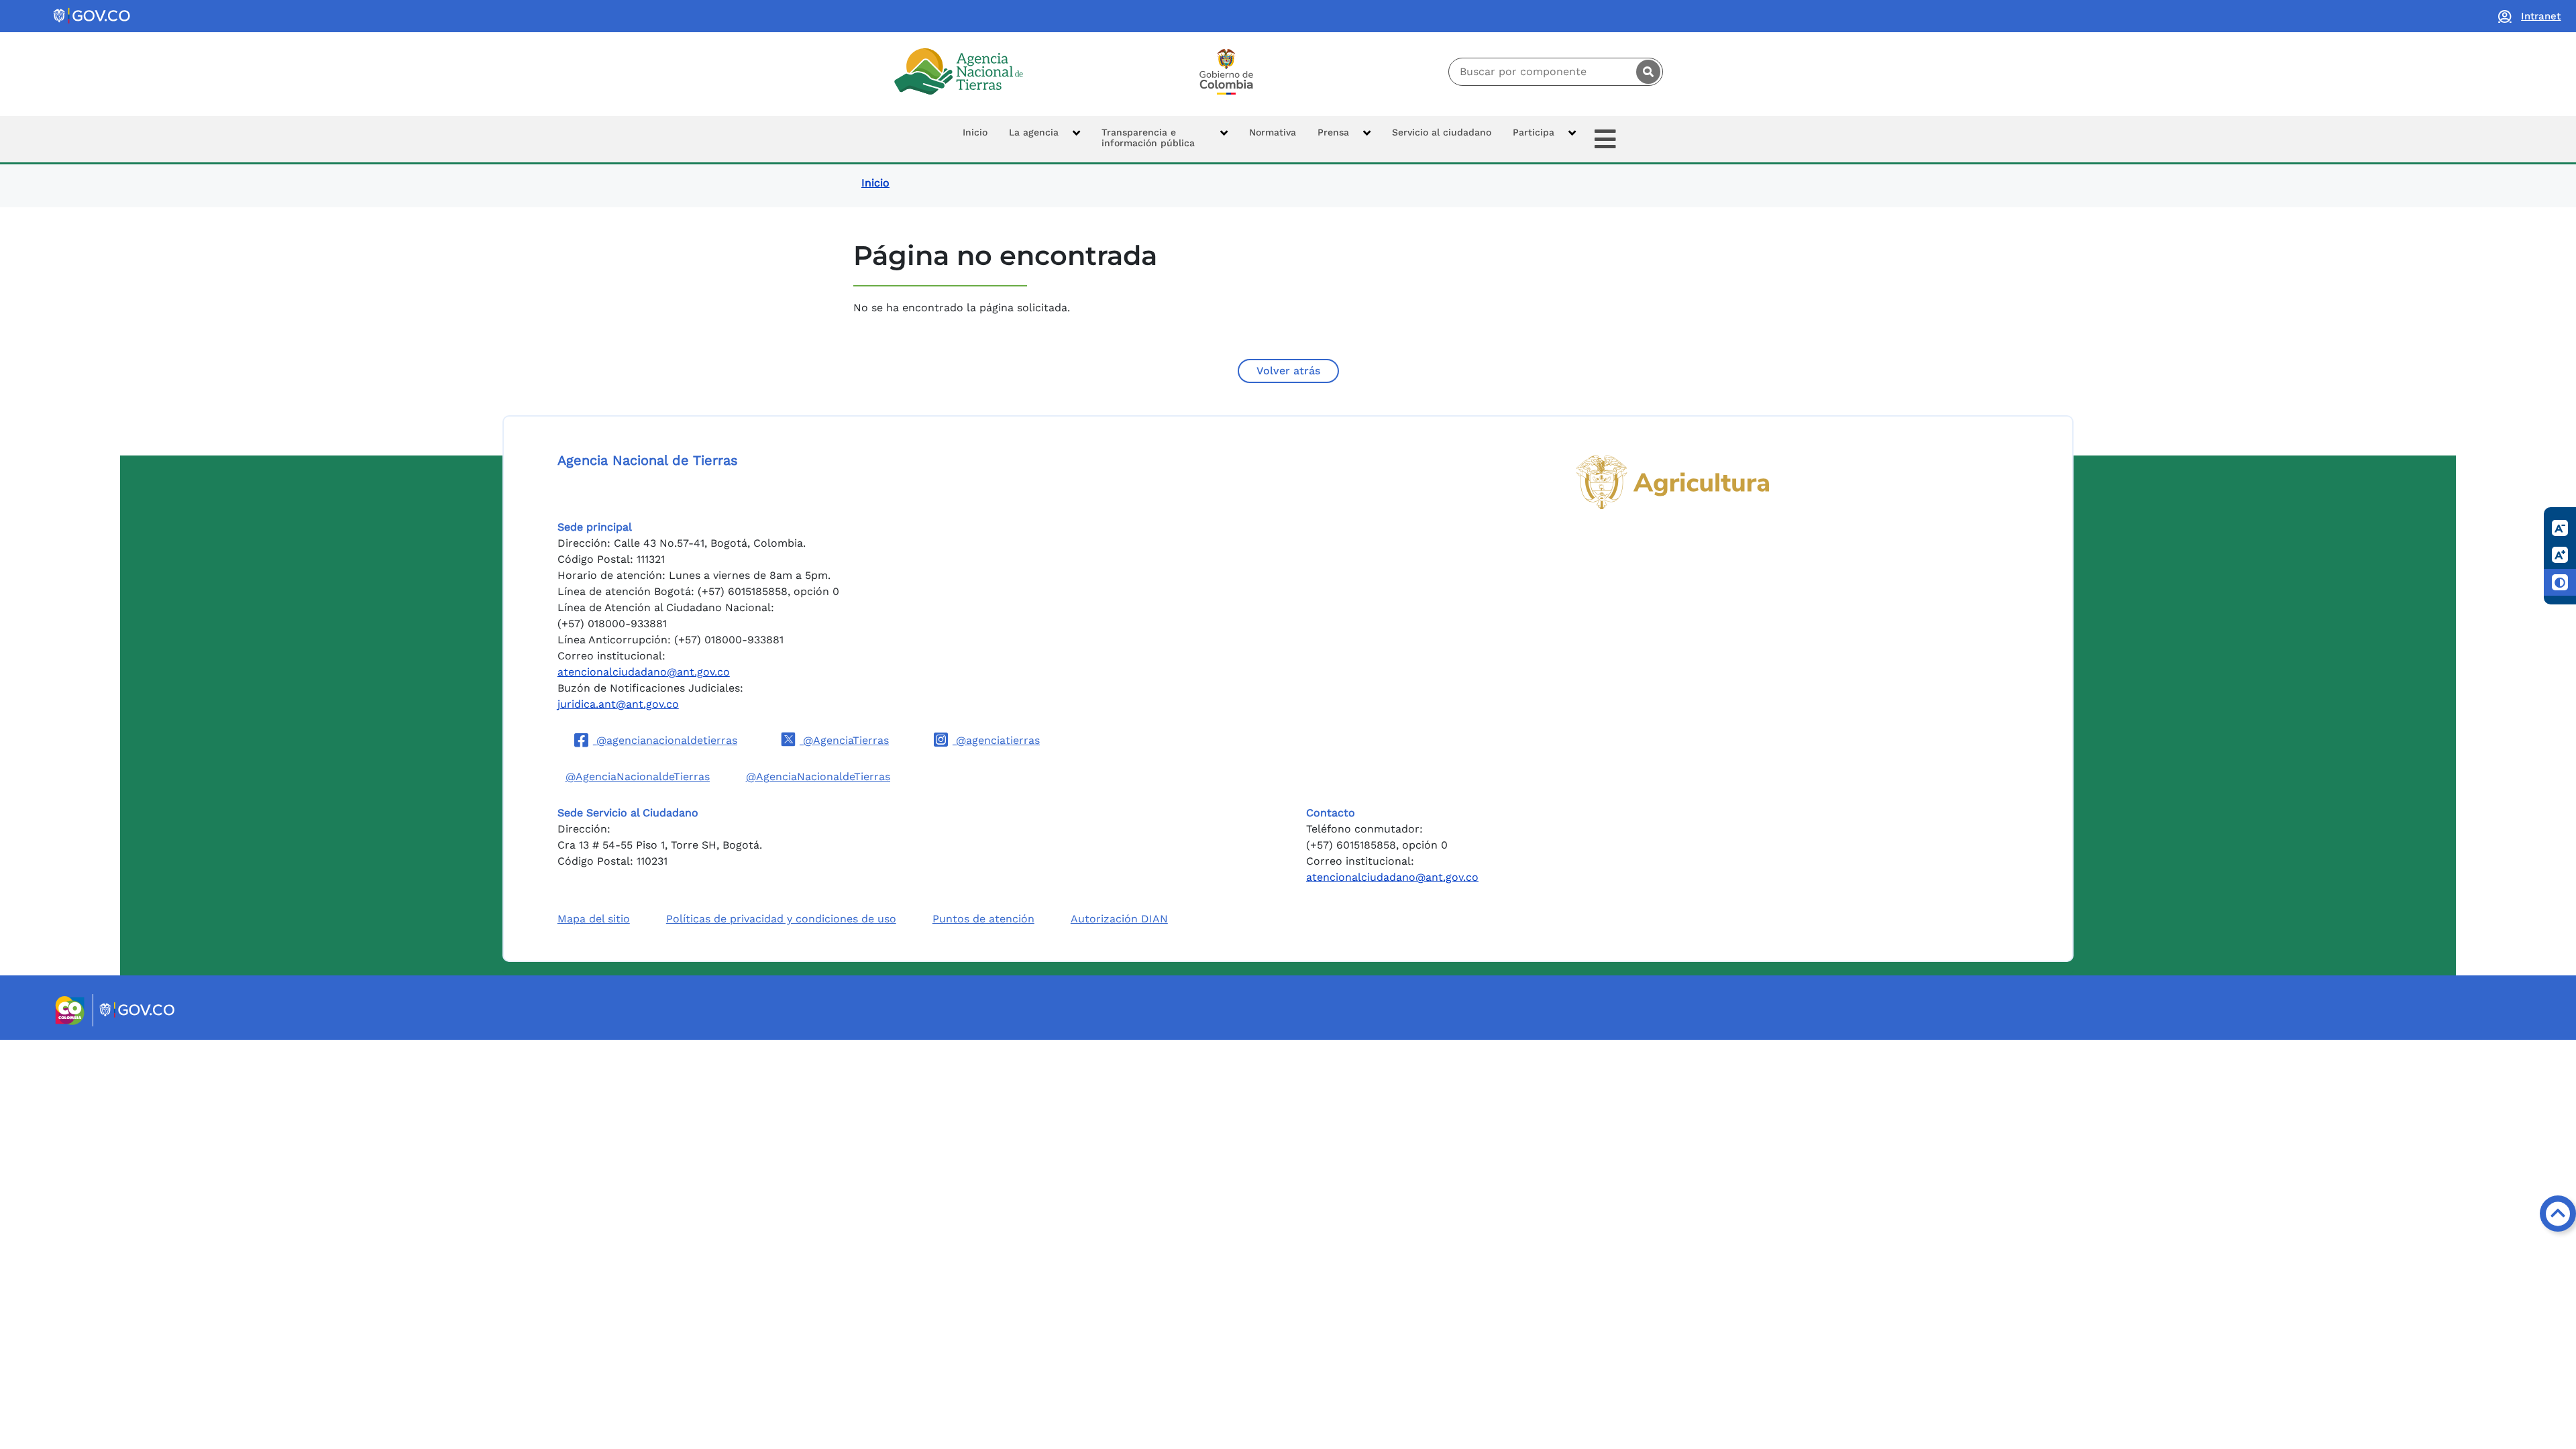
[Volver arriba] (2558, 1214)
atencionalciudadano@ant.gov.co (644, 672)
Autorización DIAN (1119, 919)
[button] (1044, 139)
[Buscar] (1648, 72)
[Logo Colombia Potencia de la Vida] (1226, 72)
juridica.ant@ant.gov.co (618, 704)
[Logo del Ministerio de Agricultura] (1673, 482)
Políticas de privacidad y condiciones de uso (781, 919)
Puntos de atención (983, 919)
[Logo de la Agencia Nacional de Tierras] (959, 71)
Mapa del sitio (594, 919)
